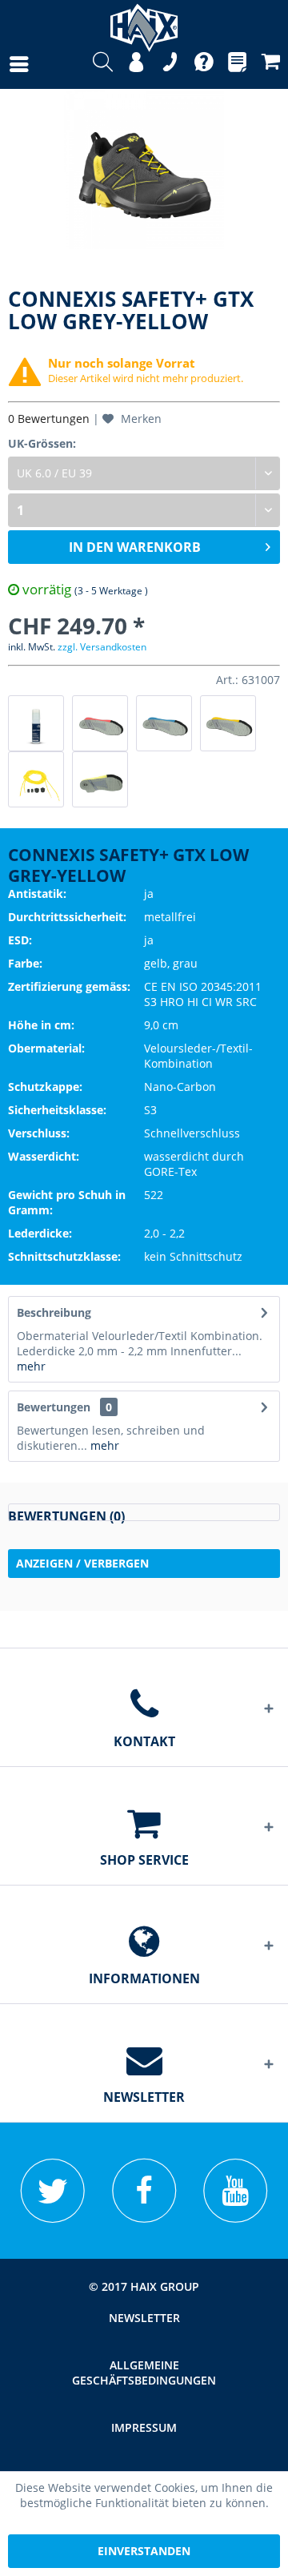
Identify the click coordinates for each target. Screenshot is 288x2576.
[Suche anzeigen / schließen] (103, 64)
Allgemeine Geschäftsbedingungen (144, 2373)
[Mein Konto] (136, 64)
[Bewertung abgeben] (144, 1512)
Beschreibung (54, 1312)
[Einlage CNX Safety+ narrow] (164, 723)
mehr (31, 1366)
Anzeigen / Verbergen (82, 1563)
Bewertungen (54, 1407)
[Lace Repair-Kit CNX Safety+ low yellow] (36, 779)
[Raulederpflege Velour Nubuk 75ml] (36, 723)
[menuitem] (3, 64)
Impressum (144, 2427)
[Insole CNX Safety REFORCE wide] (100, 779)
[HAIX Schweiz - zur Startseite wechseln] (144, 22)
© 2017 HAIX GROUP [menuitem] (144, 2286)
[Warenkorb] (271, 64)
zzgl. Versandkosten (102, 647)
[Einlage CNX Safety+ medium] (100, 723)
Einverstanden (144, 2551)
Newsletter (144, 2318)
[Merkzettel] (237, 64)
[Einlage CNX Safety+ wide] (228, 723)
